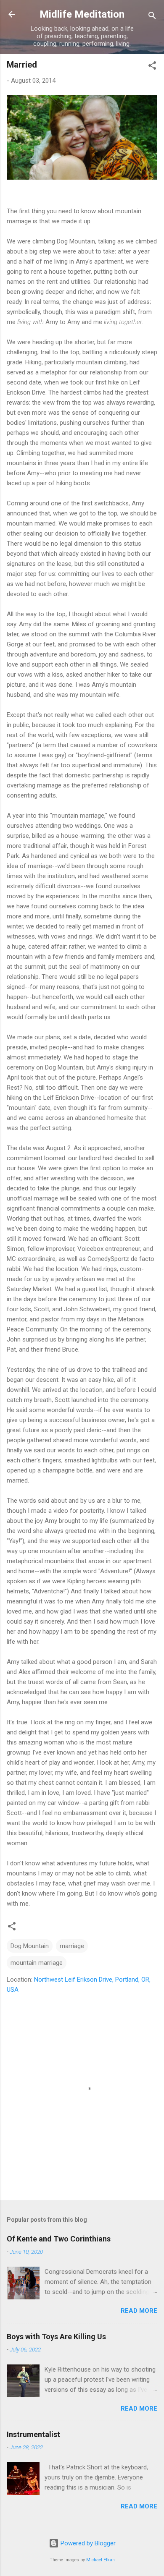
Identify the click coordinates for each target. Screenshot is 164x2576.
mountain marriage (37, 1963)
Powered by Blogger (87, 2543)
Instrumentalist (33, 2434)
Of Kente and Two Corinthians (59, 2239)
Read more (139, 2311)
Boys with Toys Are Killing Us (56, 2337)
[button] (152, 67)
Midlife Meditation (82, 14)
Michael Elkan (101, 2560)
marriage (72, 1946)
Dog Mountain (30, 1946)
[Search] (152, 17)
